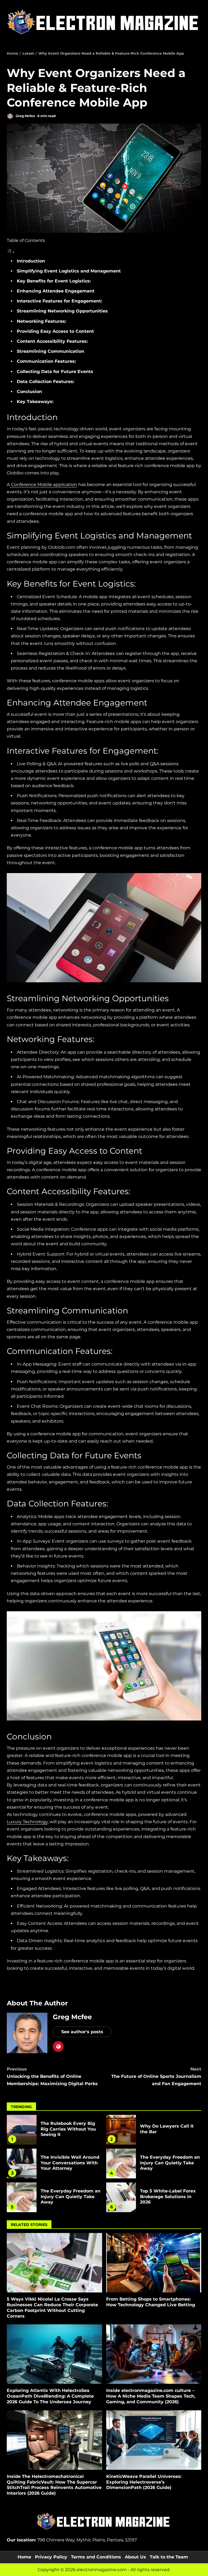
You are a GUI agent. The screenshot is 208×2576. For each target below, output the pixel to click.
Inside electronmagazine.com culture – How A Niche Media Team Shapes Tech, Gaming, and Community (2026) (154, 2354)
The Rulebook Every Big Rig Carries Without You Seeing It (22, 2130)
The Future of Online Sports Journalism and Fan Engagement (156, 2076)
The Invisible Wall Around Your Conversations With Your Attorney (22, 2164)
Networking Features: (41, 321)
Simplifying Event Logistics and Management (69, 271)
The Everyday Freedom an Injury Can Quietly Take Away (121, 2164)
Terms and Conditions (96, 2557)
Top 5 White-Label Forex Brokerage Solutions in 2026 (121, 2197)
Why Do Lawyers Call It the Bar (121, 2130)
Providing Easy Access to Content (55, 331)
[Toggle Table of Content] (11, 252)
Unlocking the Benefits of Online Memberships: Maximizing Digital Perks (52, 2076)
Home (24, 2557)
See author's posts (82, 2032)
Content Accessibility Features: (52, 341)
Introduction (31, 261)
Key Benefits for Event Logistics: (54, 281)
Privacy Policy (51, 2557)
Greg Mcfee (25, 116)
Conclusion (29, 392)
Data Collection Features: (45, 382)
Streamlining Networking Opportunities (62, 311)
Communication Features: (46, 361)
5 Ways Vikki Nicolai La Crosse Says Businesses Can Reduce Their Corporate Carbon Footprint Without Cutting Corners (54, 2263)
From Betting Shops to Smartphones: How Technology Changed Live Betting (154, 2263)
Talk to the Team (169, 2557)
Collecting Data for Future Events (55, 372)
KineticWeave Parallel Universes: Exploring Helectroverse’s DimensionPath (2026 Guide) (154, 2440)
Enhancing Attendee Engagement (56, 291)
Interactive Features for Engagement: (59, 301)
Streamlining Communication (51, 351)
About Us (135, 2557)
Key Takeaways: (35, 402)
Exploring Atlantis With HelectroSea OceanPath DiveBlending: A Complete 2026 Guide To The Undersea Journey (54, 2354)
